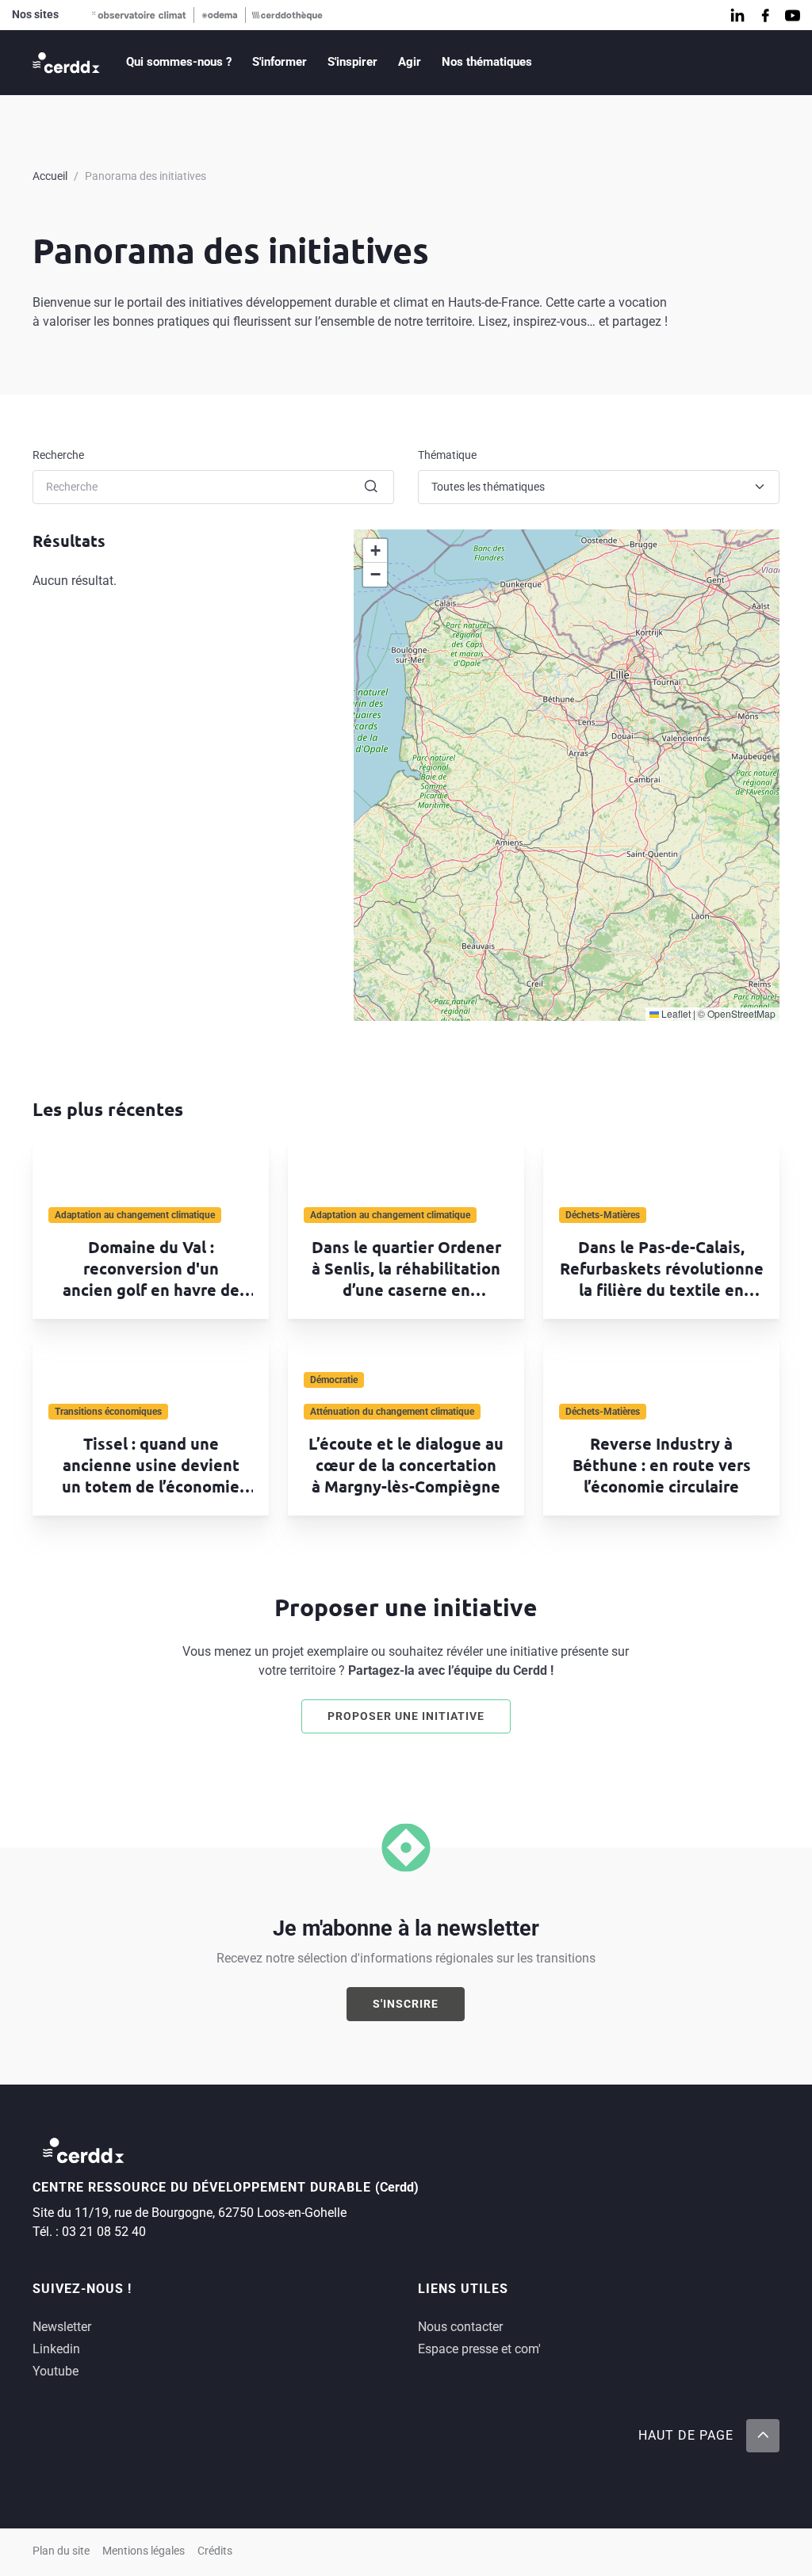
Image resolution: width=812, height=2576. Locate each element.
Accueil (50, 176)
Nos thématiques (487, 62)
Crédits (215, 2551)
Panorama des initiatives (146, 176)
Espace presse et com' (479, 2349)
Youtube (56, 2371)
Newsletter (62, 2327)
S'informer (280, 62)
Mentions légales (144, 2551)
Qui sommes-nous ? (179, 62)
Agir (410, 62)
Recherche (58, 455)
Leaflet (675, 1013)
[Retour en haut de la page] (763, 2436)
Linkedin (56, 2349)
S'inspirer (352, 62)
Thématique (447, 455)
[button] (375, 551)
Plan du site (61, 2551)
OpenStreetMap (741, 1013)
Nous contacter (460, 2327)
